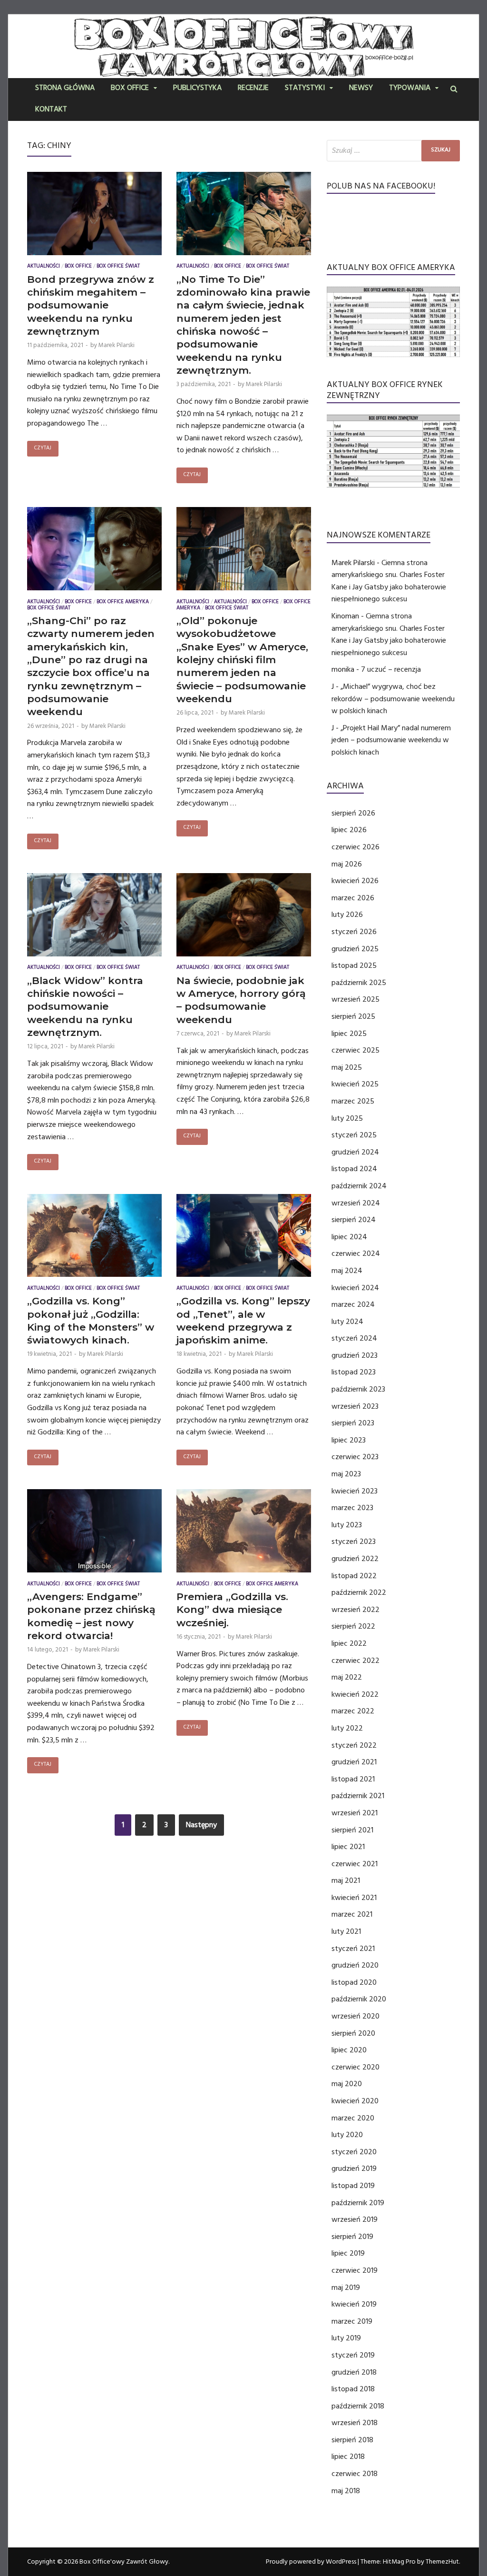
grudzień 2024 (355, 1152)
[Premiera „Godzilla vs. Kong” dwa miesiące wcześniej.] (244, 1533)
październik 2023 (358, 1389)
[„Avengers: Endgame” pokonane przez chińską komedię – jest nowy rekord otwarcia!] (94, 1533)
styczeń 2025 (354, 1135)
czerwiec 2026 (356, 847)
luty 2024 (347, 1322)
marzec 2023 (352, 1508)
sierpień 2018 (352, 2440)
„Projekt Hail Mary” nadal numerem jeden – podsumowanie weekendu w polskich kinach (391, 740)
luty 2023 (347, 1525)
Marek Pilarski (117, 345)
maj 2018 (346, 2491)
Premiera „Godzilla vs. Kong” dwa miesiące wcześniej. (232, 1610)
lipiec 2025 (349, 1034)
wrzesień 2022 (356, 1610)
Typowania (410, 89)
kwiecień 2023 (355, 1491)
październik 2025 (359, 983)
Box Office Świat (118, 267)
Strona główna (65, 89)
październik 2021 (358, 1796)
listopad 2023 (354, 1372)
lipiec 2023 (349, 1440)
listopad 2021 (353, 1779)
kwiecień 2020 (355, 2101)
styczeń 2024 (354, 1338)
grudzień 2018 (354, 2372)
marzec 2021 (352, 1914)
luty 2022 (347, 1728)
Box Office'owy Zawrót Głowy (124, 2562)
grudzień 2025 (355, 949)
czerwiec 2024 (356, 1253)
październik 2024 (359, 1186)
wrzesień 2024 (356, 1203)
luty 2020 (347, 2135)
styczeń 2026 (354, 932)
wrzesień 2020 (356, 2016)
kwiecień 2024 (355, 1288)
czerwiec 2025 (356, 1050)
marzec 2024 (353, 1304)
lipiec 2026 (349, 830)
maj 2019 (346, 2288)
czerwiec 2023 (355, 1457)
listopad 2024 (354, 1169)
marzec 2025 (353, 1101)
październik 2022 (359, 1592)
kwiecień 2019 (354, 2304)
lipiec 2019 (348, 2253)
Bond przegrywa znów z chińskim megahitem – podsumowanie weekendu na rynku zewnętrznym (91, 305)
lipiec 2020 (349, 2050)
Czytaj (43, 449)
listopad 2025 (354, 965)
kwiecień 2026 (355, 881)
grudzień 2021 (354, 1762)
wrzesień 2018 (355, 2423)
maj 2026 (347, 864)
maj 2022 (347, 1677)
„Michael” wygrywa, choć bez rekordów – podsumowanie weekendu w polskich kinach (393, 699)
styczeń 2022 (354, 1745)
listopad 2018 (353, 2389)
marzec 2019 (352, 2321)
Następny (201, 1825)
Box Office (130, 89)
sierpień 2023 (353, 1423)
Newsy (361, 89)
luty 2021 (346, 1931)
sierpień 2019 (352, 2237)
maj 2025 (347, 1067)
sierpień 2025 (353, 1016)
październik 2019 (358, 2203)
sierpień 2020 (353, 2033)
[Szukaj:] (393, 151)
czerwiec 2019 (355, 2270)
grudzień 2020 (355, 1965)
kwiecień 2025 (355, 1084)
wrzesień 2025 (356, 999)
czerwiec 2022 (356, 1661)
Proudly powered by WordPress (311, 2562)
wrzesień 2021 (355, 1813)
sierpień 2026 (353, 813)
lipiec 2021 (348, 1847)
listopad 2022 (354, 1576)
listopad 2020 (354, 1982)
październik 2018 (358, 2406)
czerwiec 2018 (355, 2474)
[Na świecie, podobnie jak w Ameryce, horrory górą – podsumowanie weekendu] (244, 917)
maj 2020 (347, 2084)
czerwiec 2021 (355, 1864)
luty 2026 (347, 915)
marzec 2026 (353, 898)
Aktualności (44, 267)
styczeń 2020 (354, 2152)
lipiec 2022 (349, 1643)
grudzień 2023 (355, 1355)
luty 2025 (347, 1118)
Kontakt (51, 110)
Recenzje (253, 89)
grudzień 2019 (354, 2168)
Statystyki (305, 89)
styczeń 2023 (354, 1542)
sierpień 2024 (354, 1220)
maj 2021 (346, 1880)
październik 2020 (359, 1999)
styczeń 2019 (353, 2355)
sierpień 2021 (352, 1830)
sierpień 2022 (353, 1626)
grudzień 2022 (355, 1559)
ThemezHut (442, 2562)
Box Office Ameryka (123, 602)
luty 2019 (346, 2338)
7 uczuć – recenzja (391, 669)
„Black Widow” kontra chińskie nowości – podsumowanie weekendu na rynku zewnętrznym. (85, 1006)
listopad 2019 (353, 2186)
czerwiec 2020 (356, 2067)
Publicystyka (197, 89)
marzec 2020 (353, 2118)
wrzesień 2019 (355, 2219)
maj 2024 (347, 1271)
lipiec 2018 (348, 2457)
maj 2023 (346, 1474)
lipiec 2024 (349, 1237)
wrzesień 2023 (355, 1406)
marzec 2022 (353, 1711)
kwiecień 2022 (355, 1694)
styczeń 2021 (353, 1949)
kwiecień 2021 (354, 1898)
